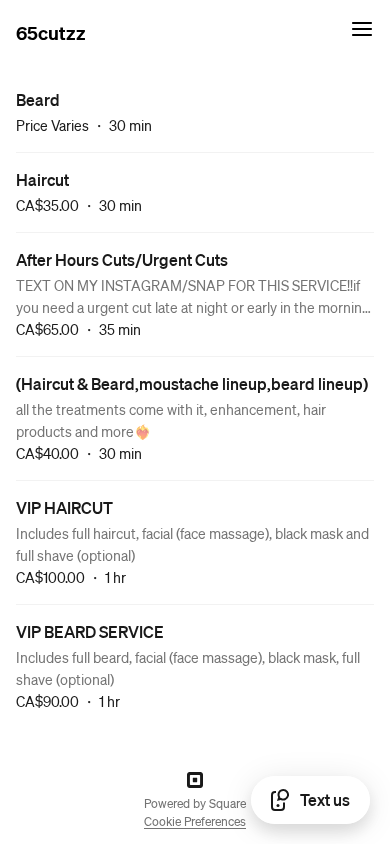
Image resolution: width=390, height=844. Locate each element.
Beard (38, 99)
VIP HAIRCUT (64, 507)
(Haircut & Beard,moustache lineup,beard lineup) (192, 383)
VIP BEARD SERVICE (90, 631)
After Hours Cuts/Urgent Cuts (122, 259)
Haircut (42, 179)
